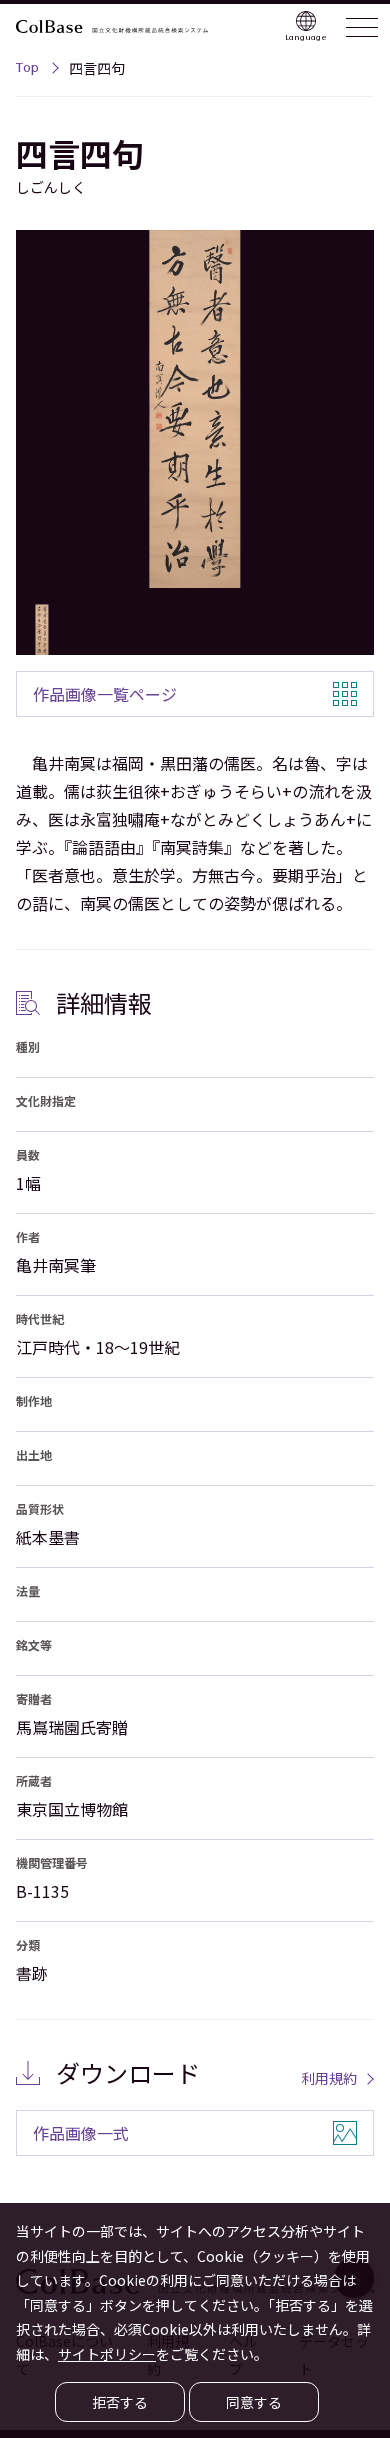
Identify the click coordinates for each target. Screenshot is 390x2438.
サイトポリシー (107, 2354)
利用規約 (329, 2078)
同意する (254, 2402)
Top (27, 70)
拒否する (120, 2402)
